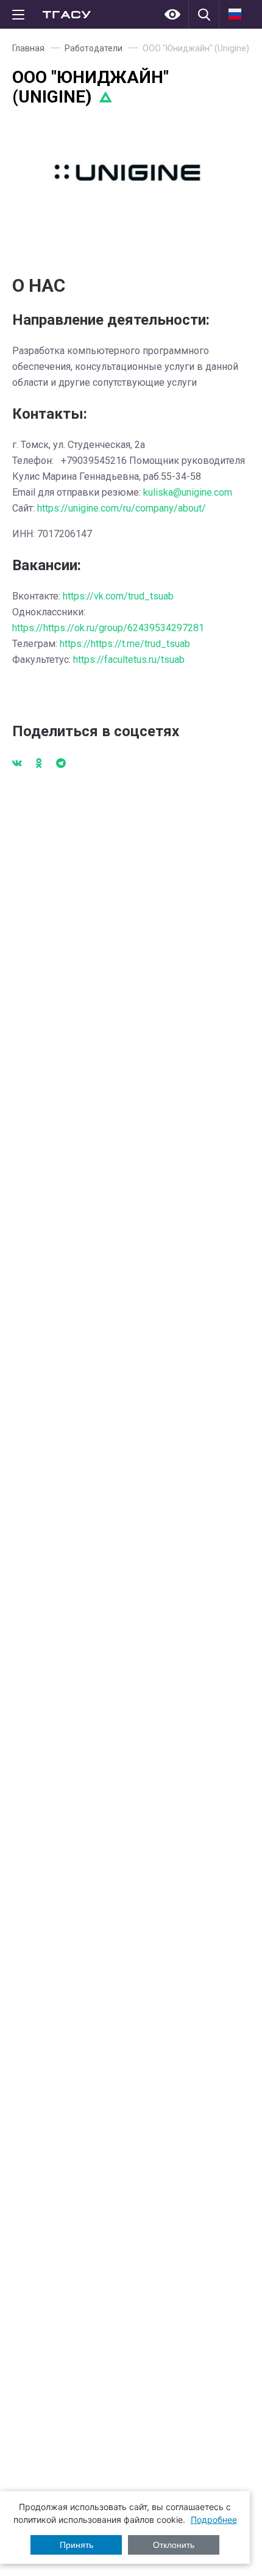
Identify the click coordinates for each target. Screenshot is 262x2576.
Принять (76, 2545)
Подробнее (214, 2520)
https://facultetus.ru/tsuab (129, 660)
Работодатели (94, 48)
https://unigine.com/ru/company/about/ (122, 508)
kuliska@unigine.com (188, 492)
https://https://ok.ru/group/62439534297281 (108, 628)
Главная (28, 48)
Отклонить (174, 2545)
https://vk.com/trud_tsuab (118, 596)
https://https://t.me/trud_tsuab (125, 644)
